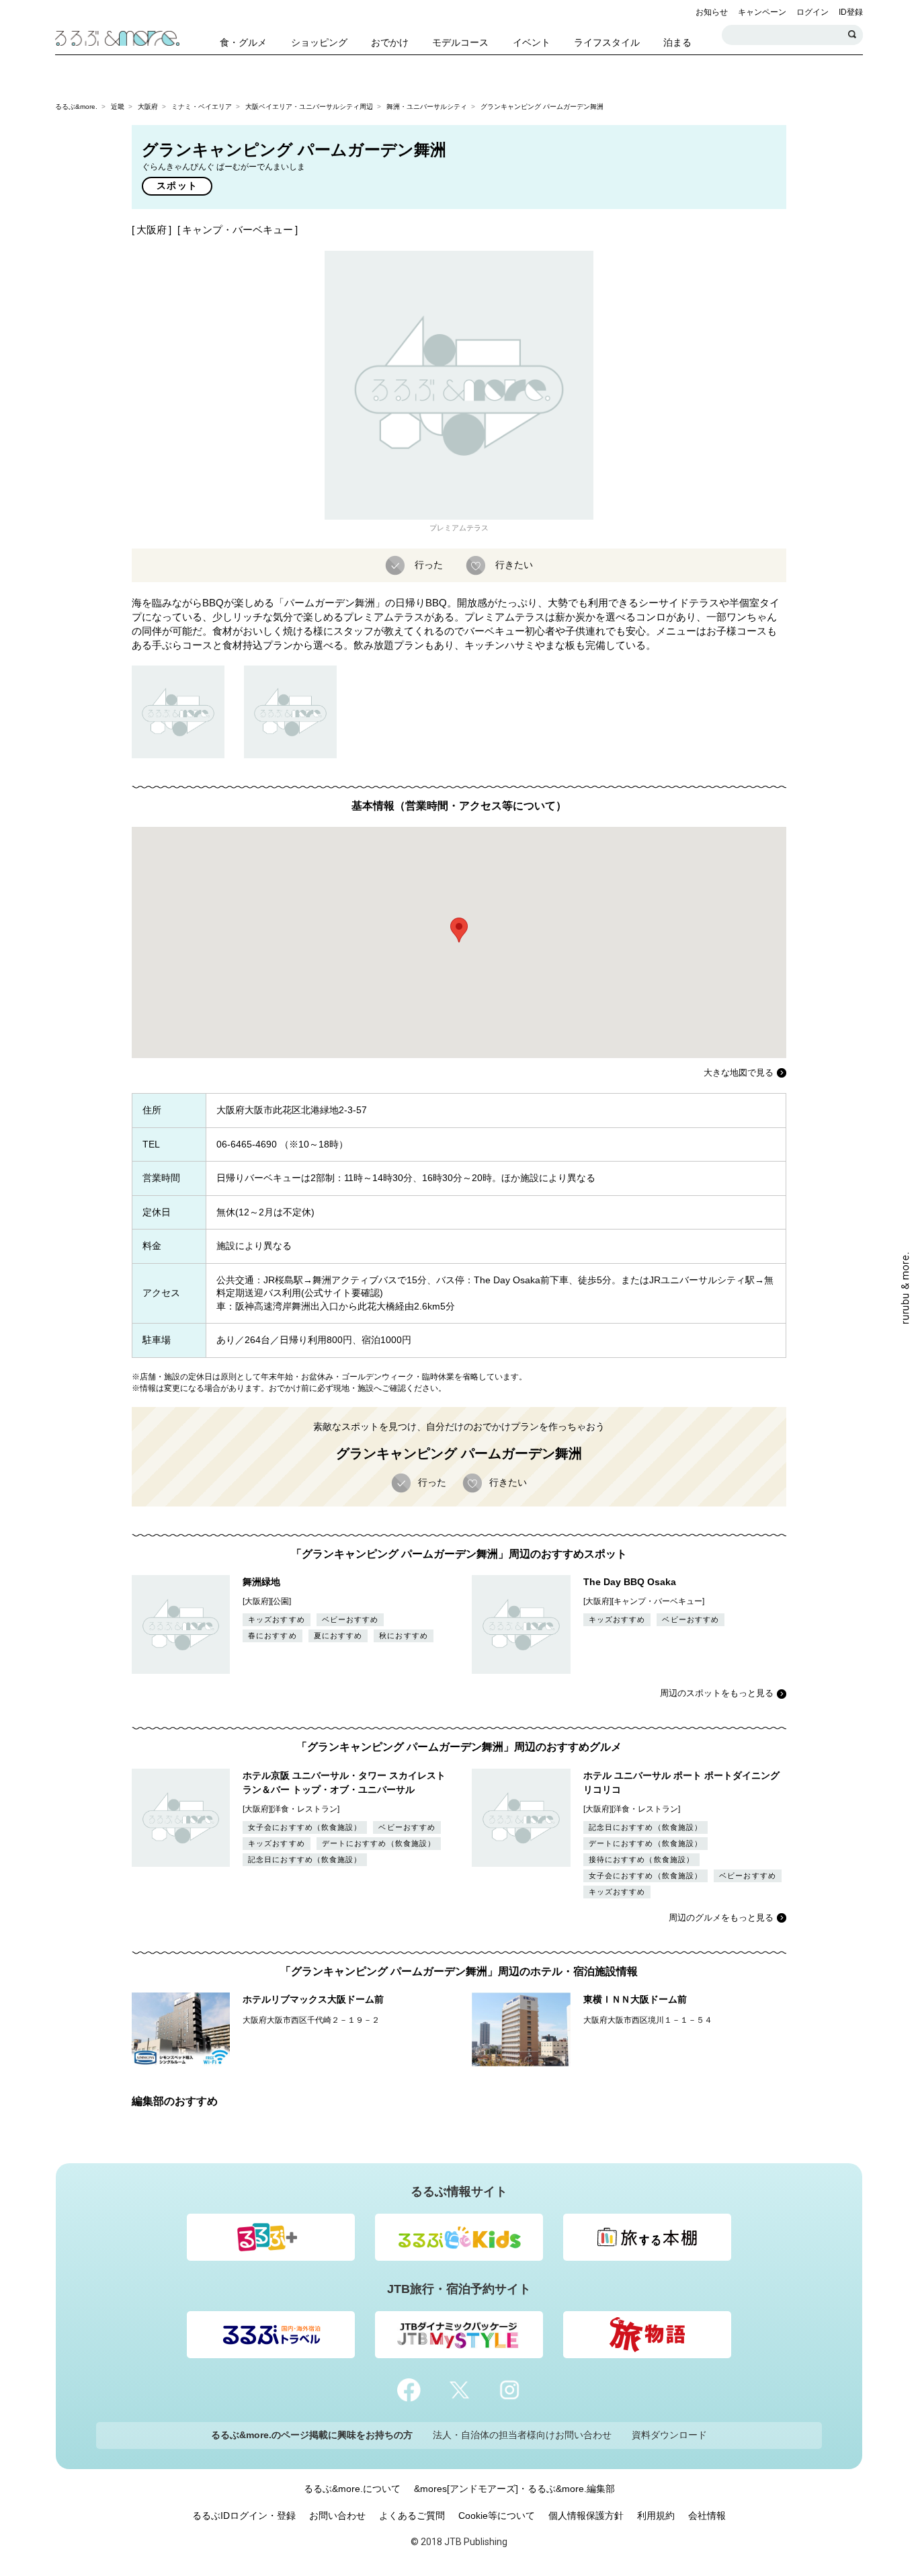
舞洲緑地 (261, 1582)
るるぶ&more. (76, 107)
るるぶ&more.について (352, 2489)
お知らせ (712, 12)
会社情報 (707, 2515)
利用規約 (656, 2515)
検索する (853, 35)
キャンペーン (762, 12)
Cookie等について (497, 2515)
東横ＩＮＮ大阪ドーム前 (635, 1999)
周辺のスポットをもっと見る (717, 1693)
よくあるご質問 (412, 2515)
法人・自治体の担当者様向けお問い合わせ (522, 2435)
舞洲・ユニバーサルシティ (427, 107)
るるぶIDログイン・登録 (244, 2515)
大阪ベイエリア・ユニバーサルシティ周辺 (309, 107)
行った (429, 564)
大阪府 (148, 107)
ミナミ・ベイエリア (202, 107)
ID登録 (851, 12)
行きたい (514, 564)
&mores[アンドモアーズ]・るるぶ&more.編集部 (514, 2489)
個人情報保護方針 (586, 2515)
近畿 (118, 107)
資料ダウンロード (669, 2435)
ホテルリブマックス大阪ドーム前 (313, 1999)
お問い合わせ (337, 2515)
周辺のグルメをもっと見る (721, 1918)
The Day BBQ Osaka (630, 1582)
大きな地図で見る (739, 1073)
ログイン (812, 12)
